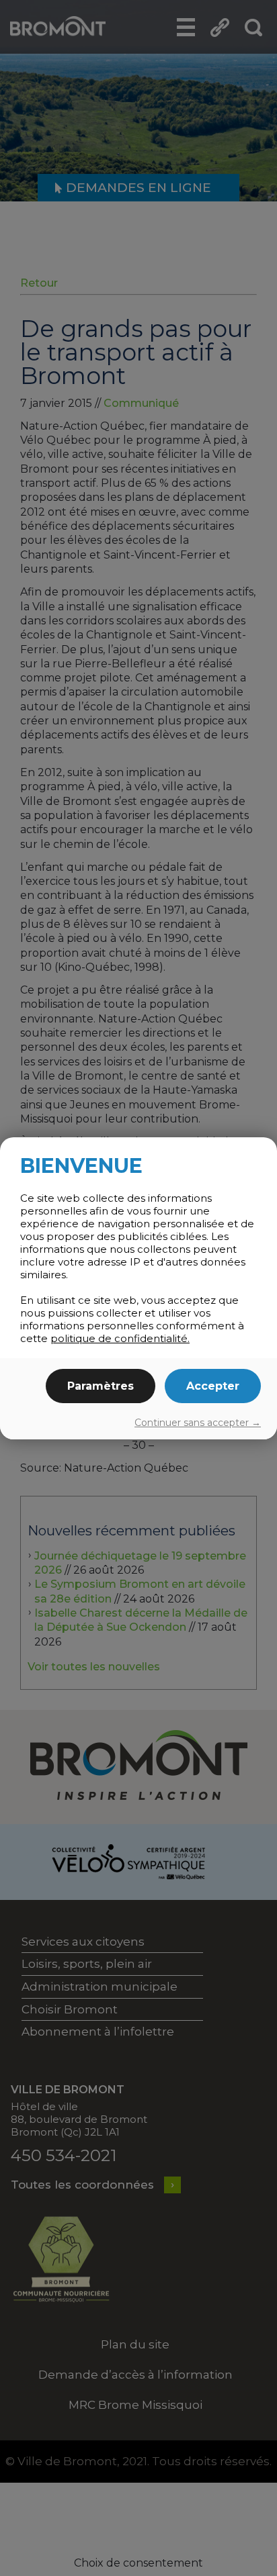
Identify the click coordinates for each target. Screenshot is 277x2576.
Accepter (213, 1386)
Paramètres (101, 1386)
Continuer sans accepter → (198, 1423)
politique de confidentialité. (120, 1338)
